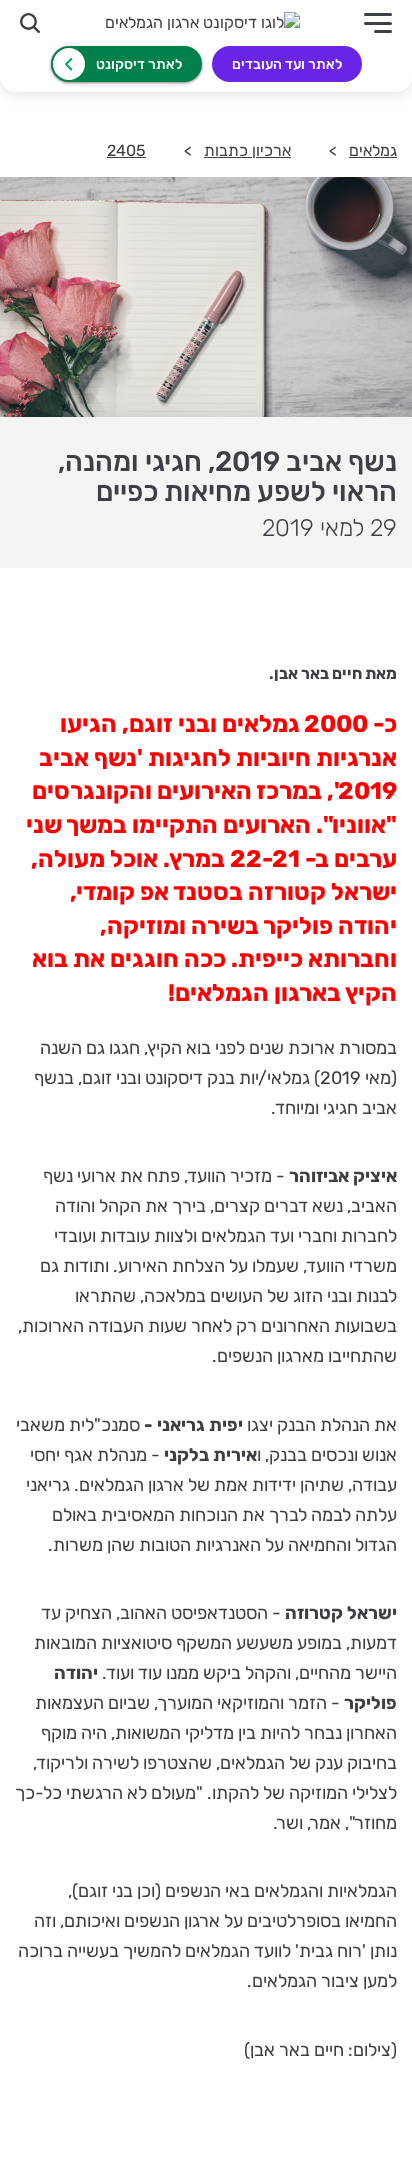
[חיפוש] (30, 23)
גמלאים (373, 150)
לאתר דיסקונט (139, 64)
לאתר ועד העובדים (287, 64)
